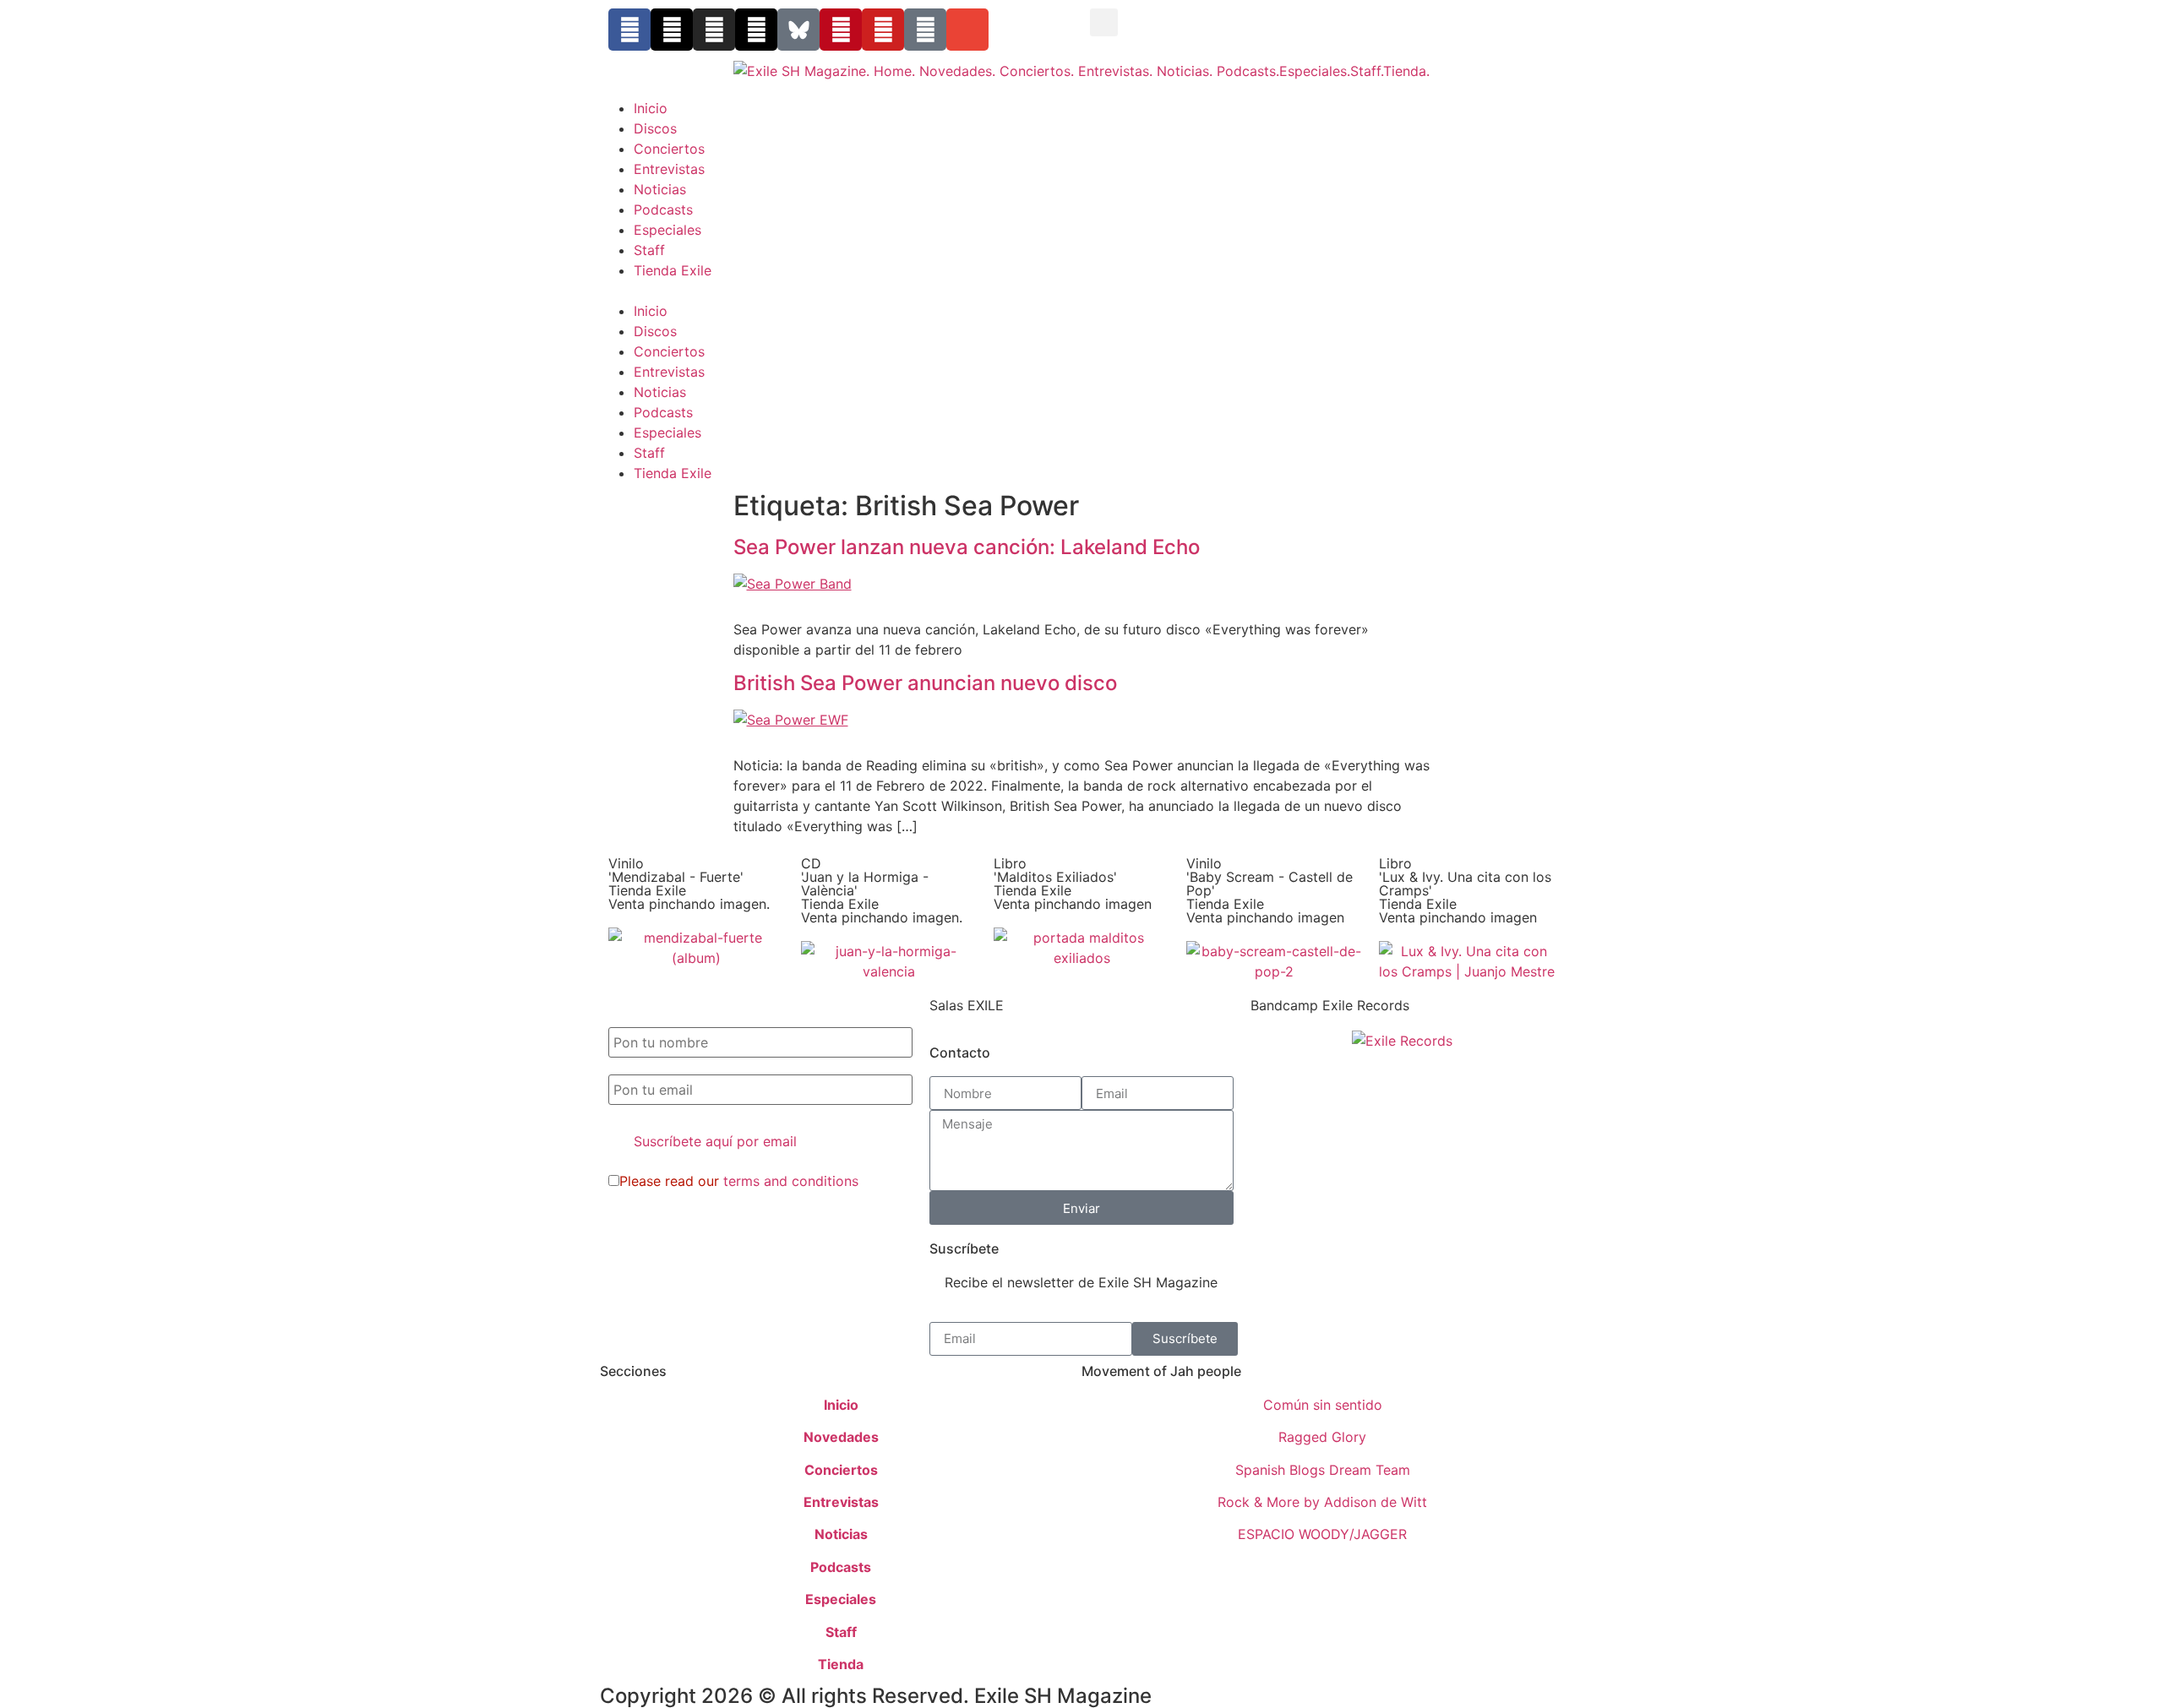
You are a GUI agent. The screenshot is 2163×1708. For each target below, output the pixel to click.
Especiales (667, 230)
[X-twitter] (672, 30)
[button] (1104, 22)
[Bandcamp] (925, 30)
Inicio (651, 108)
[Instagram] (714, 30)
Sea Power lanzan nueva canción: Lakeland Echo (967, 547)
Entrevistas (669, 169)
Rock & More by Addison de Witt (1322, 1502)
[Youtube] (883, 30)
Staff (649, 250)
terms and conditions (791, 1181)
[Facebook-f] (629, 30)
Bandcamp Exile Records (1330, 1005)
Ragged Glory (1322, 1437)
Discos (655, 128)
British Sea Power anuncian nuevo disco (925, 683)
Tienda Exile (673, 270)
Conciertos (669, 149)
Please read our (739, 1181)
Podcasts (663, 209)
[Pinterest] (841, 30)
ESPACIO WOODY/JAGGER (1322, 1534)
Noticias (660, 189)
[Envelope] (967, 30)
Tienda (841, 1664)
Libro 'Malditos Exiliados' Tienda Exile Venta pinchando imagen (1073, 884)
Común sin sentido (1323, 1405)
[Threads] (756, 30)
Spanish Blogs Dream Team (1323, 1470)
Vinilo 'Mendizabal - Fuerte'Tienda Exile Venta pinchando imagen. (689, 884)
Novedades (841, 1437)
